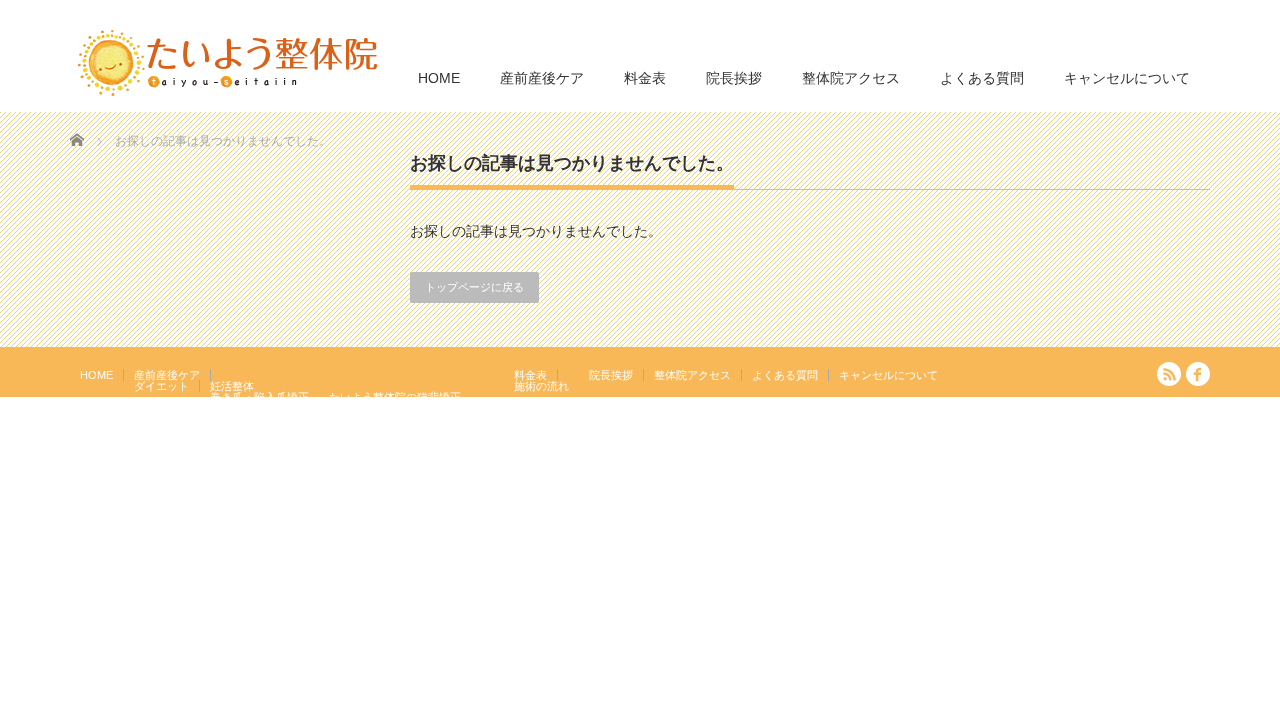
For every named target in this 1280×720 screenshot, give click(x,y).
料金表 (645, 78)
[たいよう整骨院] (228, 61)
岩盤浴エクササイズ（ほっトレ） (411, 408)
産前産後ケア (542, 78)
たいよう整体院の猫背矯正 (395, 397)
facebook (1198, 374)
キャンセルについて (1127, 78)
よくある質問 (982, 78)
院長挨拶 (734, 78)
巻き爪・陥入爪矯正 (259, 397)
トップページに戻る (474, 287)
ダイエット (161, 386)
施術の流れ (541, 386)
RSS (1169, 374)
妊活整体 (232, 386)
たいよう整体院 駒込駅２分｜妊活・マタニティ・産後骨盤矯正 (1036, 452)
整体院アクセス (851, 78)
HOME (439, 78)
